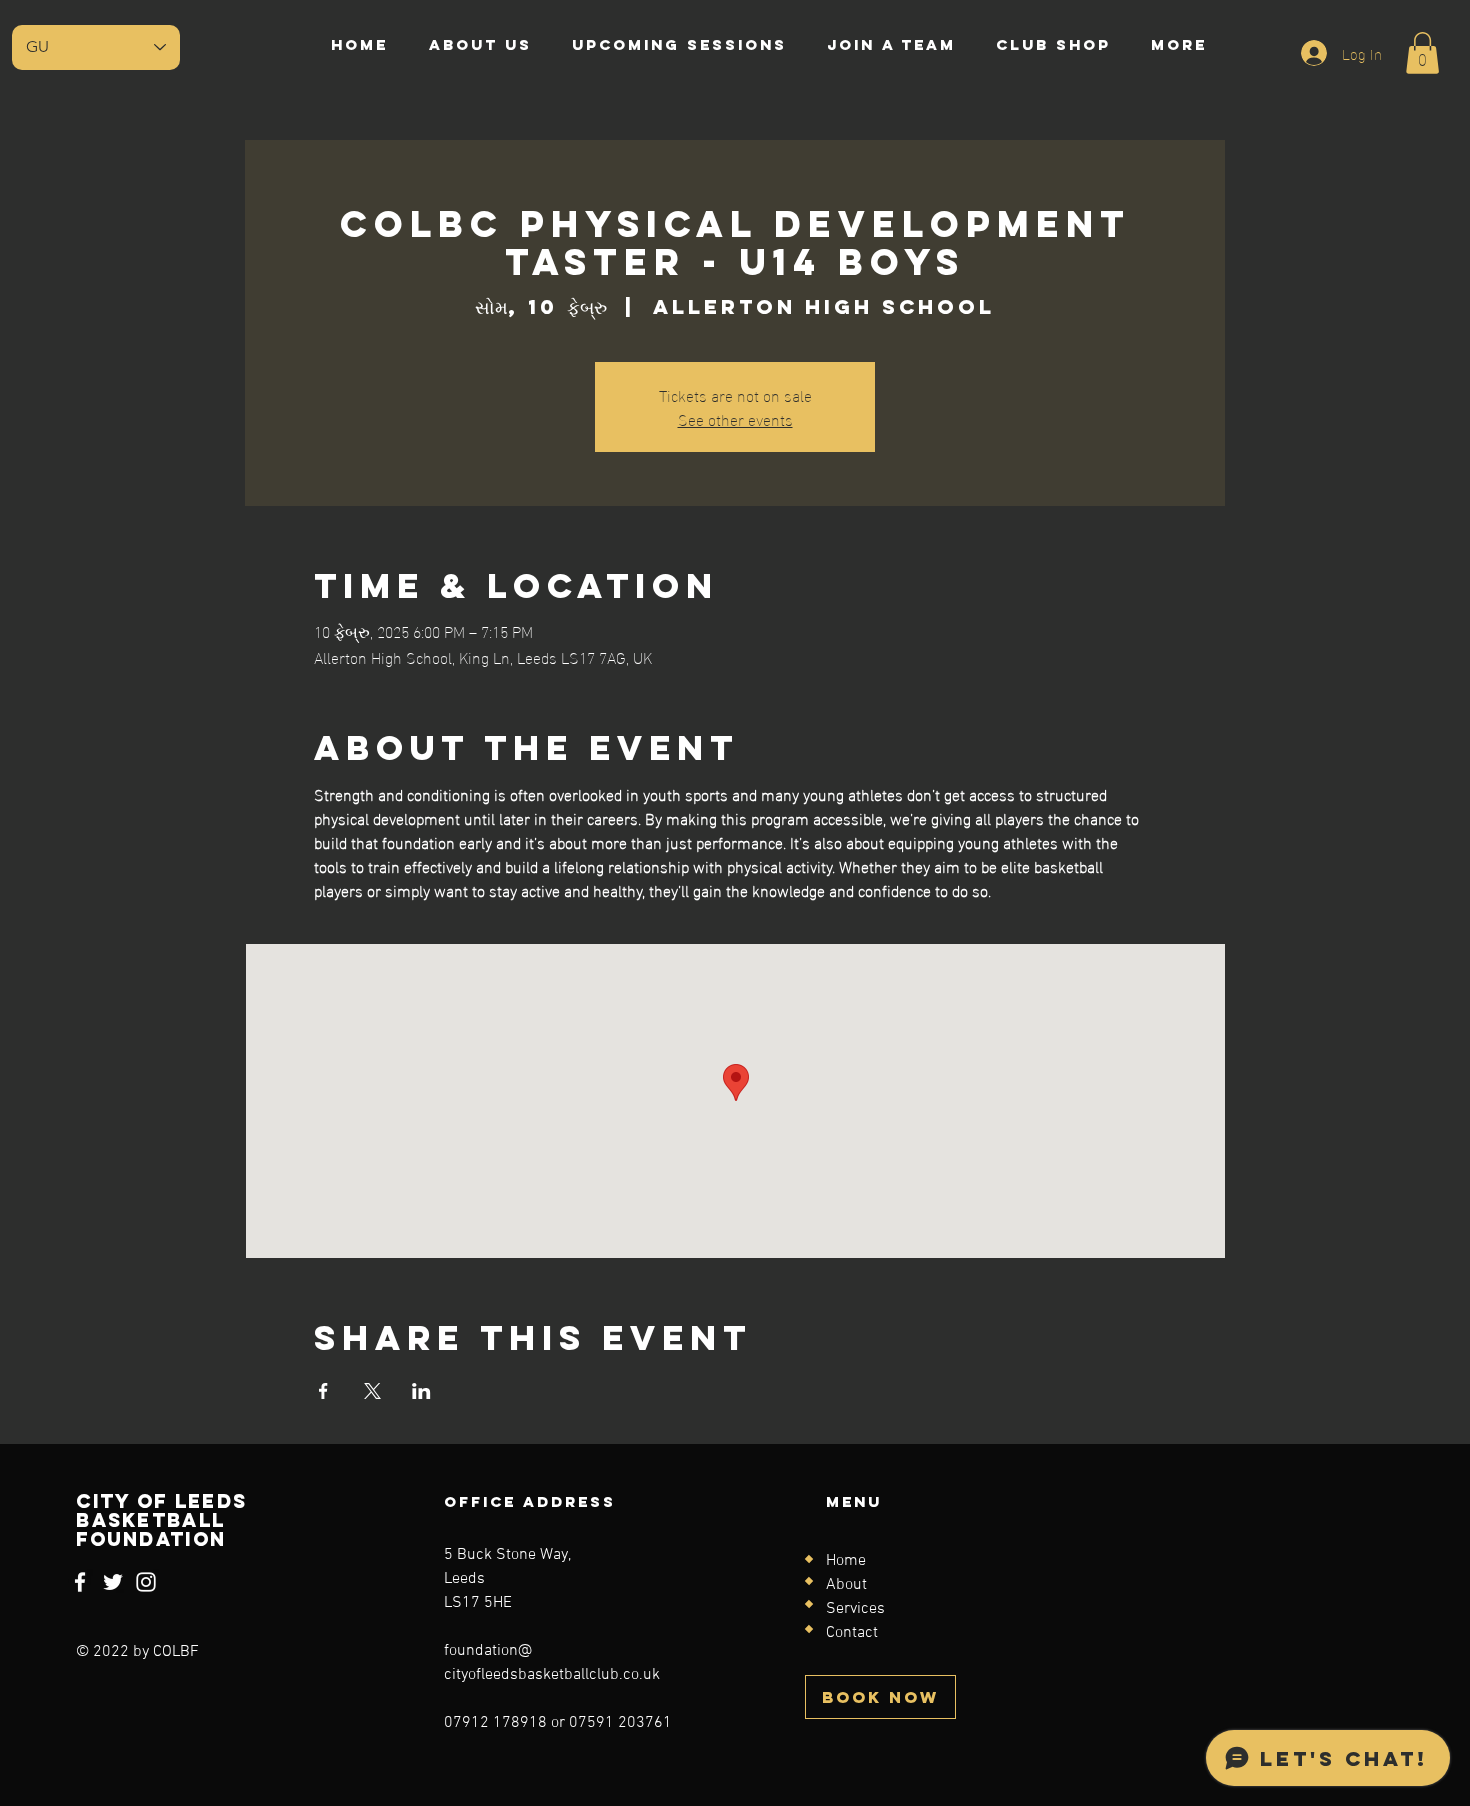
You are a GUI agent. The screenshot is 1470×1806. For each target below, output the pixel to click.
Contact (852, 1633)
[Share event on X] (372, 1391)
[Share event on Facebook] (323, 1391)
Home (846, 1561)
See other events (735, 418)
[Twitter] (113, 1582)
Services (855, 1609)
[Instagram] (146, 1582)
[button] (1422, 53)
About (846, 1585)
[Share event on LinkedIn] (421, 1391)
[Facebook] (80, 1582)
